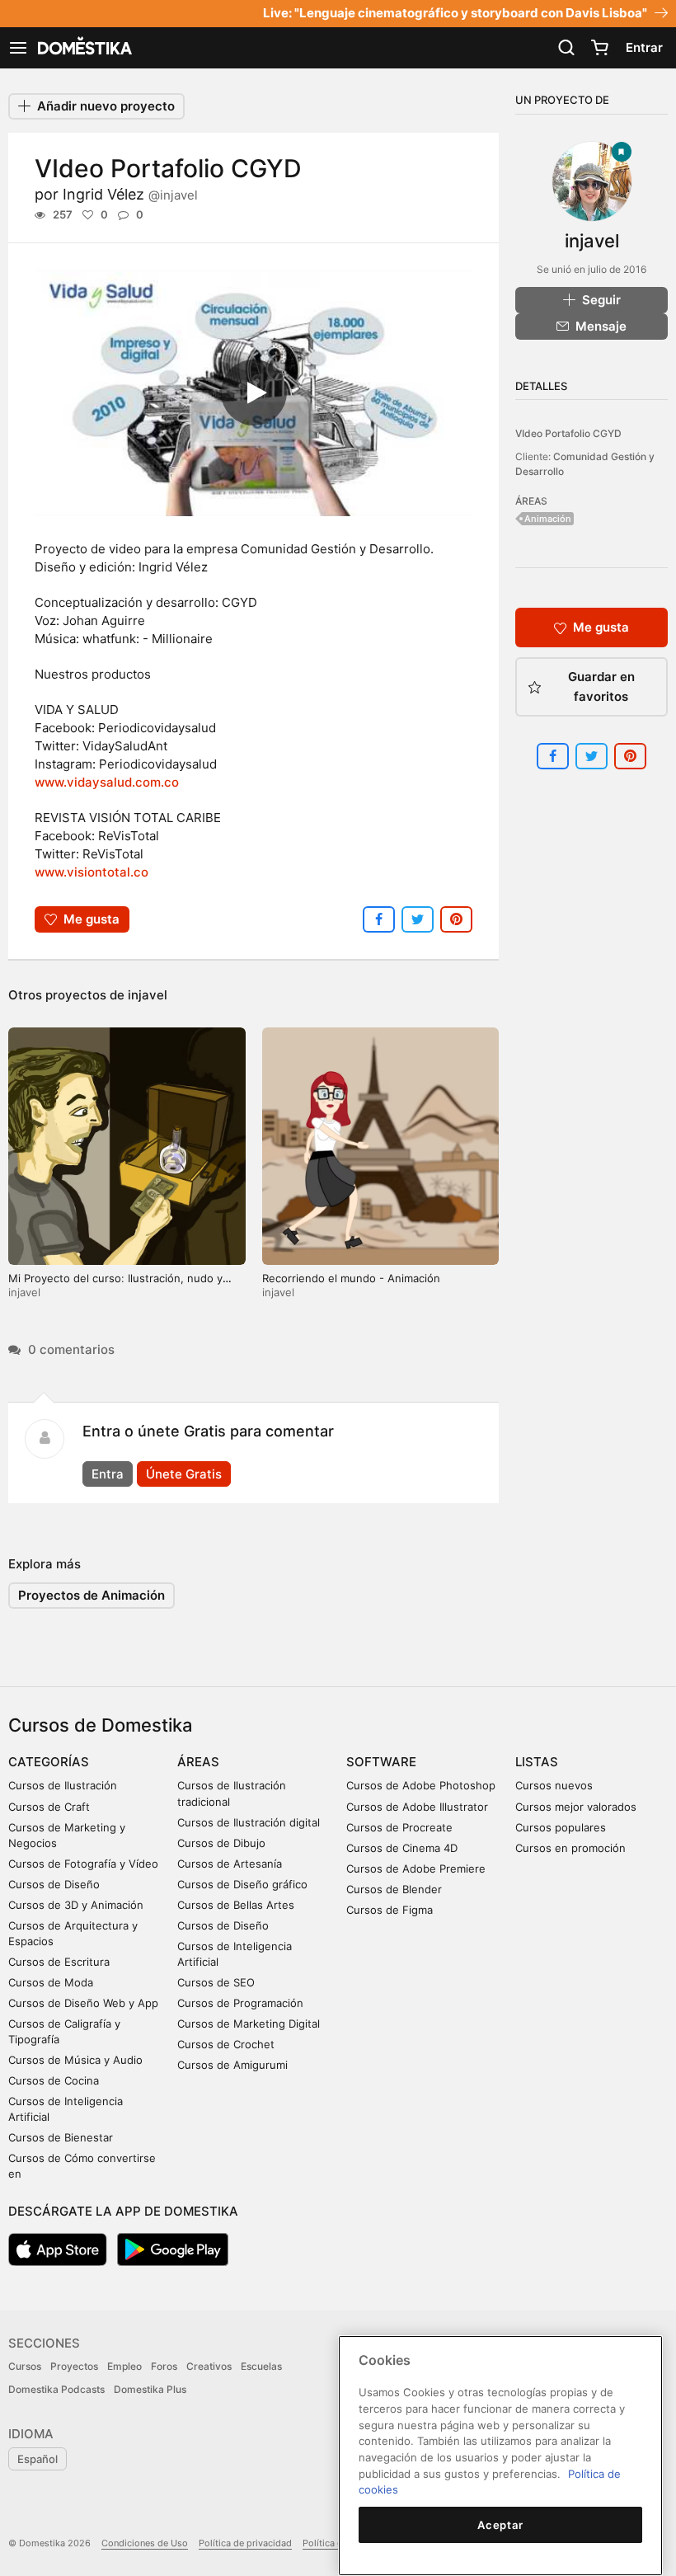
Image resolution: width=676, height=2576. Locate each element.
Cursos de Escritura (59, 1962)
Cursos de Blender (394, 1889)
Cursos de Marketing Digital (249, 2024)
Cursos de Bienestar (61, 2137)
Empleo (124, 2366)
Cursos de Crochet (226, 2044)
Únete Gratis (184, 1474)
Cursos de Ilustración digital (249, 1822)
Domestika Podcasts (56, 2389)
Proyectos (74, 2366)
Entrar (644, 47)
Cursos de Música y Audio (75, 2060)
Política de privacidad (245, 2543)
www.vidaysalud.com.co (107, 782)
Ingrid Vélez (130, 194)
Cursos (25, 2366)
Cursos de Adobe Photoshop (421, 1785)
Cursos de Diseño (54, 1884)
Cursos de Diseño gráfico (242, 1884)
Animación (548, 519)
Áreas (198, 1762)
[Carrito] (599, 48)
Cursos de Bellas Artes (236, 1905)
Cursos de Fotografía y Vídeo (83, 1864)
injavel (148, 995)
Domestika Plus (150, 2389)
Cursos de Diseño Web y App (83, 2003)
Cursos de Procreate (399, 1827)
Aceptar (500, 2525)
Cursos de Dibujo (221, 1843)
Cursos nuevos (554, 1785)
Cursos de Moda (51, 1982)
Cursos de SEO (216, 1982)
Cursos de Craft (49, 1807)
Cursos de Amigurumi (232, 2065)
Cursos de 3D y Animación (76, 1905)
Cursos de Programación (240, 2003)
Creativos (209, 2366)
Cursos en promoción (570, 1848)
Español (38, 2459)
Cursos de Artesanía (230, 1864)
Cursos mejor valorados (576, 1807)
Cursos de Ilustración (63, 1785)
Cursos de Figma (390, 1910)
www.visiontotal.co (92, 872)
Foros (164, 2366)
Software (381, 1762)
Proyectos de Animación (92, 1595)
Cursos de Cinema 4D (402, 1848)
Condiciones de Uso (145, 2543)
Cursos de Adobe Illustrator (417, 1807)
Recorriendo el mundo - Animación (351, 1278)
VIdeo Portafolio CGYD (568, 433)
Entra (108, 1474)
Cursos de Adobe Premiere (416, 1869)
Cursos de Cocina (54, 2080)
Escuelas (261, 2366)
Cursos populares (561, 1827)
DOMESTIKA (83, 48)
